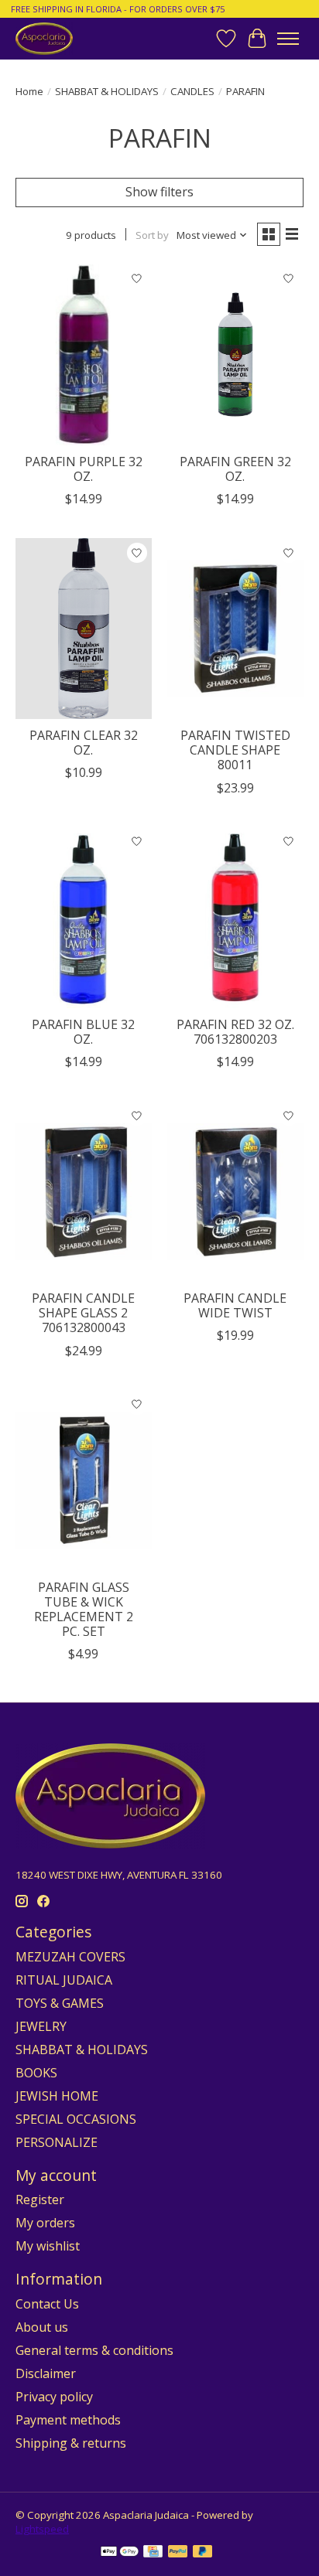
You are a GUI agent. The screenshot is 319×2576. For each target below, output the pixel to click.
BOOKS (36, 2073)
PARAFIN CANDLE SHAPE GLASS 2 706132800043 (83, 1313)
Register (40, 2199)
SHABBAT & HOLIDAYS (107, 91)
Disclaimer (46, 2373)
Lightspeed (42, 2529)
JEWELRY (41, 2026)
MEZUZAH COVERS (70, 1957)
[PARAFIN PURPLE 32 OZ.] (84, 355)
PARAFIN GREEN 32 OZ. (235, 469)
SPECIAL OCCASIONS (76, 2119)
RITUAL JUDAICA (64, 1980)
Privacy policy (54, 2397)
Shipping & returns (71, 2443)
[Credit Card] (153, 2553)
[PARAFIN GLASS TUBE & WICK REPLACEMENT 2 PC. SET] (84, 1481)
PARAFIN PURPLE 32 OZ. (84, 469)
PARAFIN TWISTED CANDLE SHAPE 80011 (235, 750)
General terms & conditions (94, 2350)
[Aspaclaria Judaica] (44, 38)
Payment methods (68, 2420)
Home (29, 91)
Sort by (152, 235)
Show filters (159, 192)
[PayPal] (178, 2553)
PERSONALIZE (57, 2142)
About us (42, 2327)
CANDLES (192, 91)
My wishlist (48, 2246)
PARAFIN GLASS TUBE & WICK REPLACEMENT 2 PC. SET (84, 1610)
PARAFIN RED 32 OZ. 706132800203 (235, 1032)
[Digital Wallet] (120, 2553)
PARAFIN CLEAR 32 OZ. (84, 743)
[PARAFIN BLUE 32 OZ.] (84, 918)
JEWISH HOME (57, 2096)
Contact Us (47, 2304)
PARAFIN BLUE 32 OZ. (83, 1032)
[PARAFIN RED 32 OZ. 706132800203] (235, 918)
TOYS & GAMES (60, 2003)
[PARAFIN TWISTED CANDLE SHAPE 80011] (235, 629)
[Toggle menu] (288, 39)
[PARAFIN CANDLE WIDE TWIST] (235, 1191)
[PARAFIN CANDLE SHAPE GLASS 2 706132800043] (84, 1191)
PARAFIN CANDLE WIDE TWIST (235, 1305)
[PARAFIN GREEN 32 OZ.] (235, 355)
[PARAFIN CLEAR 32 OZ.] (84, 629)
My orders (45, 2223)
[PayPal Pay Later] (203, 2553)
